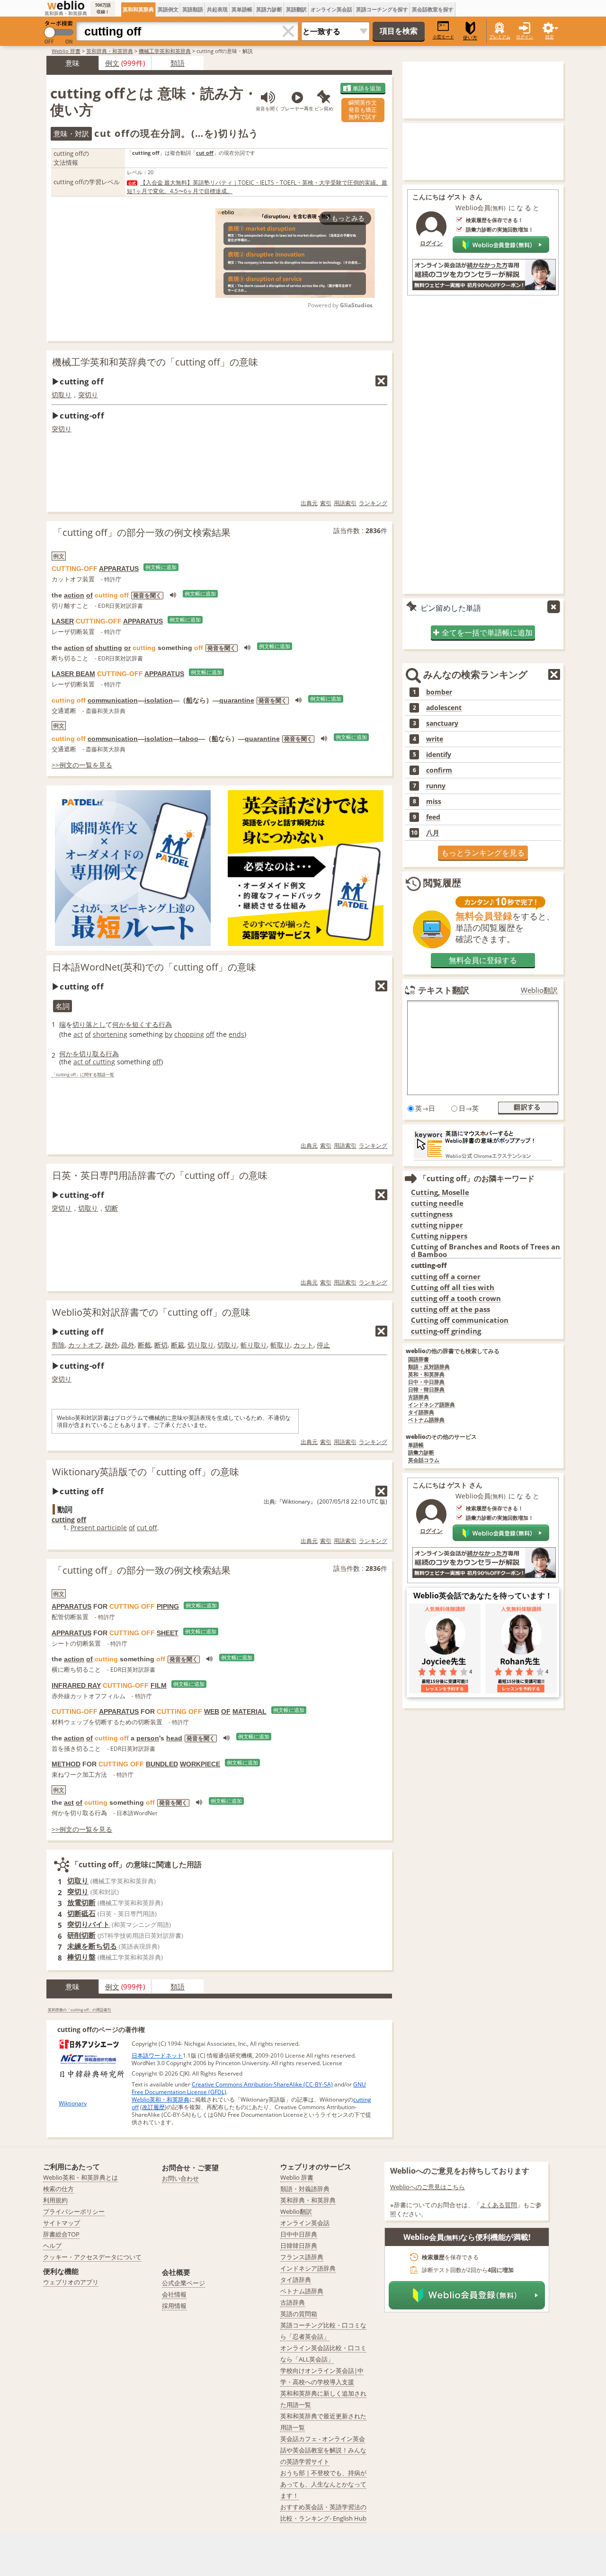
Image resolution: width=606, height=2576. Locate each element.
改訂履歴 (153, 2107)
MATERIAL (250, 1711)
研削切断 (81, 1935)
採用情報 (174, 2306)
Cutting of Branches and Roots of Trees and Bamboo (486, 1251)
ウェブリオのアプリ (71, 2282)
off (210, 1034)
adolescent (444, 708)
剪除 (58, 1345)
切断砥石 (81, 1913)
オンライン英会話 (331, 9)
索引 (326, 503)
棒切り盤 (81, 1957)
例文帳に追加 (161, 567)
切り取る (92, 1054)
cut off (147, 1528)
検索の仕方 (58, 2189)
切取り (62, 395)
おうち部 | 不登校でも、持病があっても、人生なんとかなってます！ (323, 2484)
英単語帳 (242, 9)
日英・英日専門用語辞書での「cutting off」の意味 (160, 1175)
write (435, 739)
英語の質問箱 (299, 2314)
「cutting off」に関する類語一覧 (83, 1075)
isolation (159, 700)
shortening (110, 1034)
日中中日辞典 (299, 2234)
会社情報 (174, 2294)
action (74, 595)
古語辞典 (419, 1397)
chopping (189, 1034)
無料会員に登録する (483, 960)
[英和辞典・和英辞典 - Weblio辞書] (66, 5)
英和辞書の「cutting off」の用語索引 (80, 2010)
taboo (189, 739)
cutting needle (437, 1203)
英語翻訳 (296, 9)
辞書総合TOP (61, 2234)
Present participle (99, 1528)
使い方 (470, 38)
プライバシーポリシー (74, 2211)
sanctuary (442, 723)
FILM (159, 1685)
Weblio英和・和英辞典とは (80, 2177)
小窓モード (443, 37)
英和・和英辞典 (426, 1375)
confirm (439, 770)
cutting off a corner (446, 1277)
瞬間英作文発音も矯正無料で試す (363, 110)
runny (436, 786)
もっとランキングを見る (483, 853)
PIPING (168, 1606)
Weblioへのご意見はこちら (428, 2187)
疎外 (111, 1345)
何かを (122, 1024)
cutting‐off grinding (446, 1331)
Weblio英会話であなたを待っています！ (483, 1596)
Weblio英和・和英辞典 (160, 2099)
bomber (439, 692)
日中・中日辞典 (426, 1382)
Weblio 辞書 (66, 51)
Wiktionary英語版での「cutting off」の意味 (146, 1472)
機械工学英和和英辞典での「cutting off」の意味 (155, 362)
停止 (323, 1345)
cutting (63, 1520)
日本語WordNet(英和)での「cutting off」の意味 (154, 967)
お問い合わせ (180, 2178)
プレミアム (500, 37)
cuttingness (432, 1214)
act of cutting (94, 1062)
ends (236, 1034)
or (127, 648)
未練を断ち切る (92, 1946)
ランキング (373, 503)
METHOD (66, 1764)
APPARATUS (119, 569)
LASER (63, 621)
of (89, 595)
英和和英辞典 (138, 9)
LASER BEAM (73, 674)
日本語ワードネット (157, 2055)
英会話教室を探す (433, 9)
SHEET (168, 1633)
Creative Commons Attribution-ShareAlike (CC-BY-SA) (262, 2084)
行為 (165, 1024)
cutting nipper (437, 1225)
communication (113, 700)
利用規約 (55, 2200)
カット (303, 1345)
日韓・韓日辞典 (426, 1390)
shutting (108, 648)
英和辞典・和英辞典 (110, 51)
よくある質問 (499, 2205)
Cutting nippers (439, 1236)
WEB (212, 1711)
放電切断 (81, 1902)
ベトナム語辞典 (426, 1420)
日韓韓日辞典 (299, 2246)
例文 (112, 63)
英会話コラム (424, 1460)
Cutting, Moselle (440, 1192)
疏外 (128, 1345)
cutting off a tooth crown (456, 1298)
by (169, 1034)
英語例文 (168, 9)
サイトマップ (62, 2223)
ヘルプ (52, 2246)
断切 (161, 1345)
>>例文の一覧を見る (82, 765)
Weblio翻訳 (539, 990)
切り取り (201, 1345)
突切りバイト (89, 1924)
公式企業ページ (183, 2283)
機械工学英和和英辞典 (165, 51)
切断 (111, 1208)
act (78, 1034)
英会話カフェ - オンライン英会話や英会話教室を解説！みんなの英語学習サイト (323, 2450)
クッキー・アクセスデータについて (92, 2257)
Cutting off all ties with (453, 1288)
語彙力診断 (421, 1453)
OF (226, 1711)
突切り (88, 395)
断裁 (178, 1345)
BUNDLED (162, 1764)
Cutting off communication (460, 1320)
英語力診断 (269, 9)
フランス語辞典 (302, 2257)
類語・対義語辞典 (305, 2189)
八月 (433, 833)
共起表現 (217, 9)
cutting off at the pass (450, 1309)
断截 (144, 1345)
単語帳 (416, 1445)
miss (434, 802)
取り (260, 1345)
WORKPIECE (200, 1764)
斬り (247, 1345)
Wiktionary (73, 2103)
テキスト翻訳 (444, 990)
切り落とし (89, 1024)
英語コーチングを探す (382, 9)
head (174, 1738)
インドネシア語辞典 (432, 1405)
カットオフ (85, 1345)
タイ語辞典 (421, 1413)
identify (439, 755)
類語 (178, 63)
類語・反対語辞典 (429, 1367)
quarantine (237, 700)
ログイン (525, 37)
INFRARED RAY (76, 1685)
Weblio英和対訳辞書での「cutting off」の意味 (151, 1312)
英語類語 (193, 9)
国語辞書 (419, 1359)
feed (433, 817)
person (148, 1738)
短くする (145, 1024)
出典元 (309, 503)
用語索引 (345, 503)
